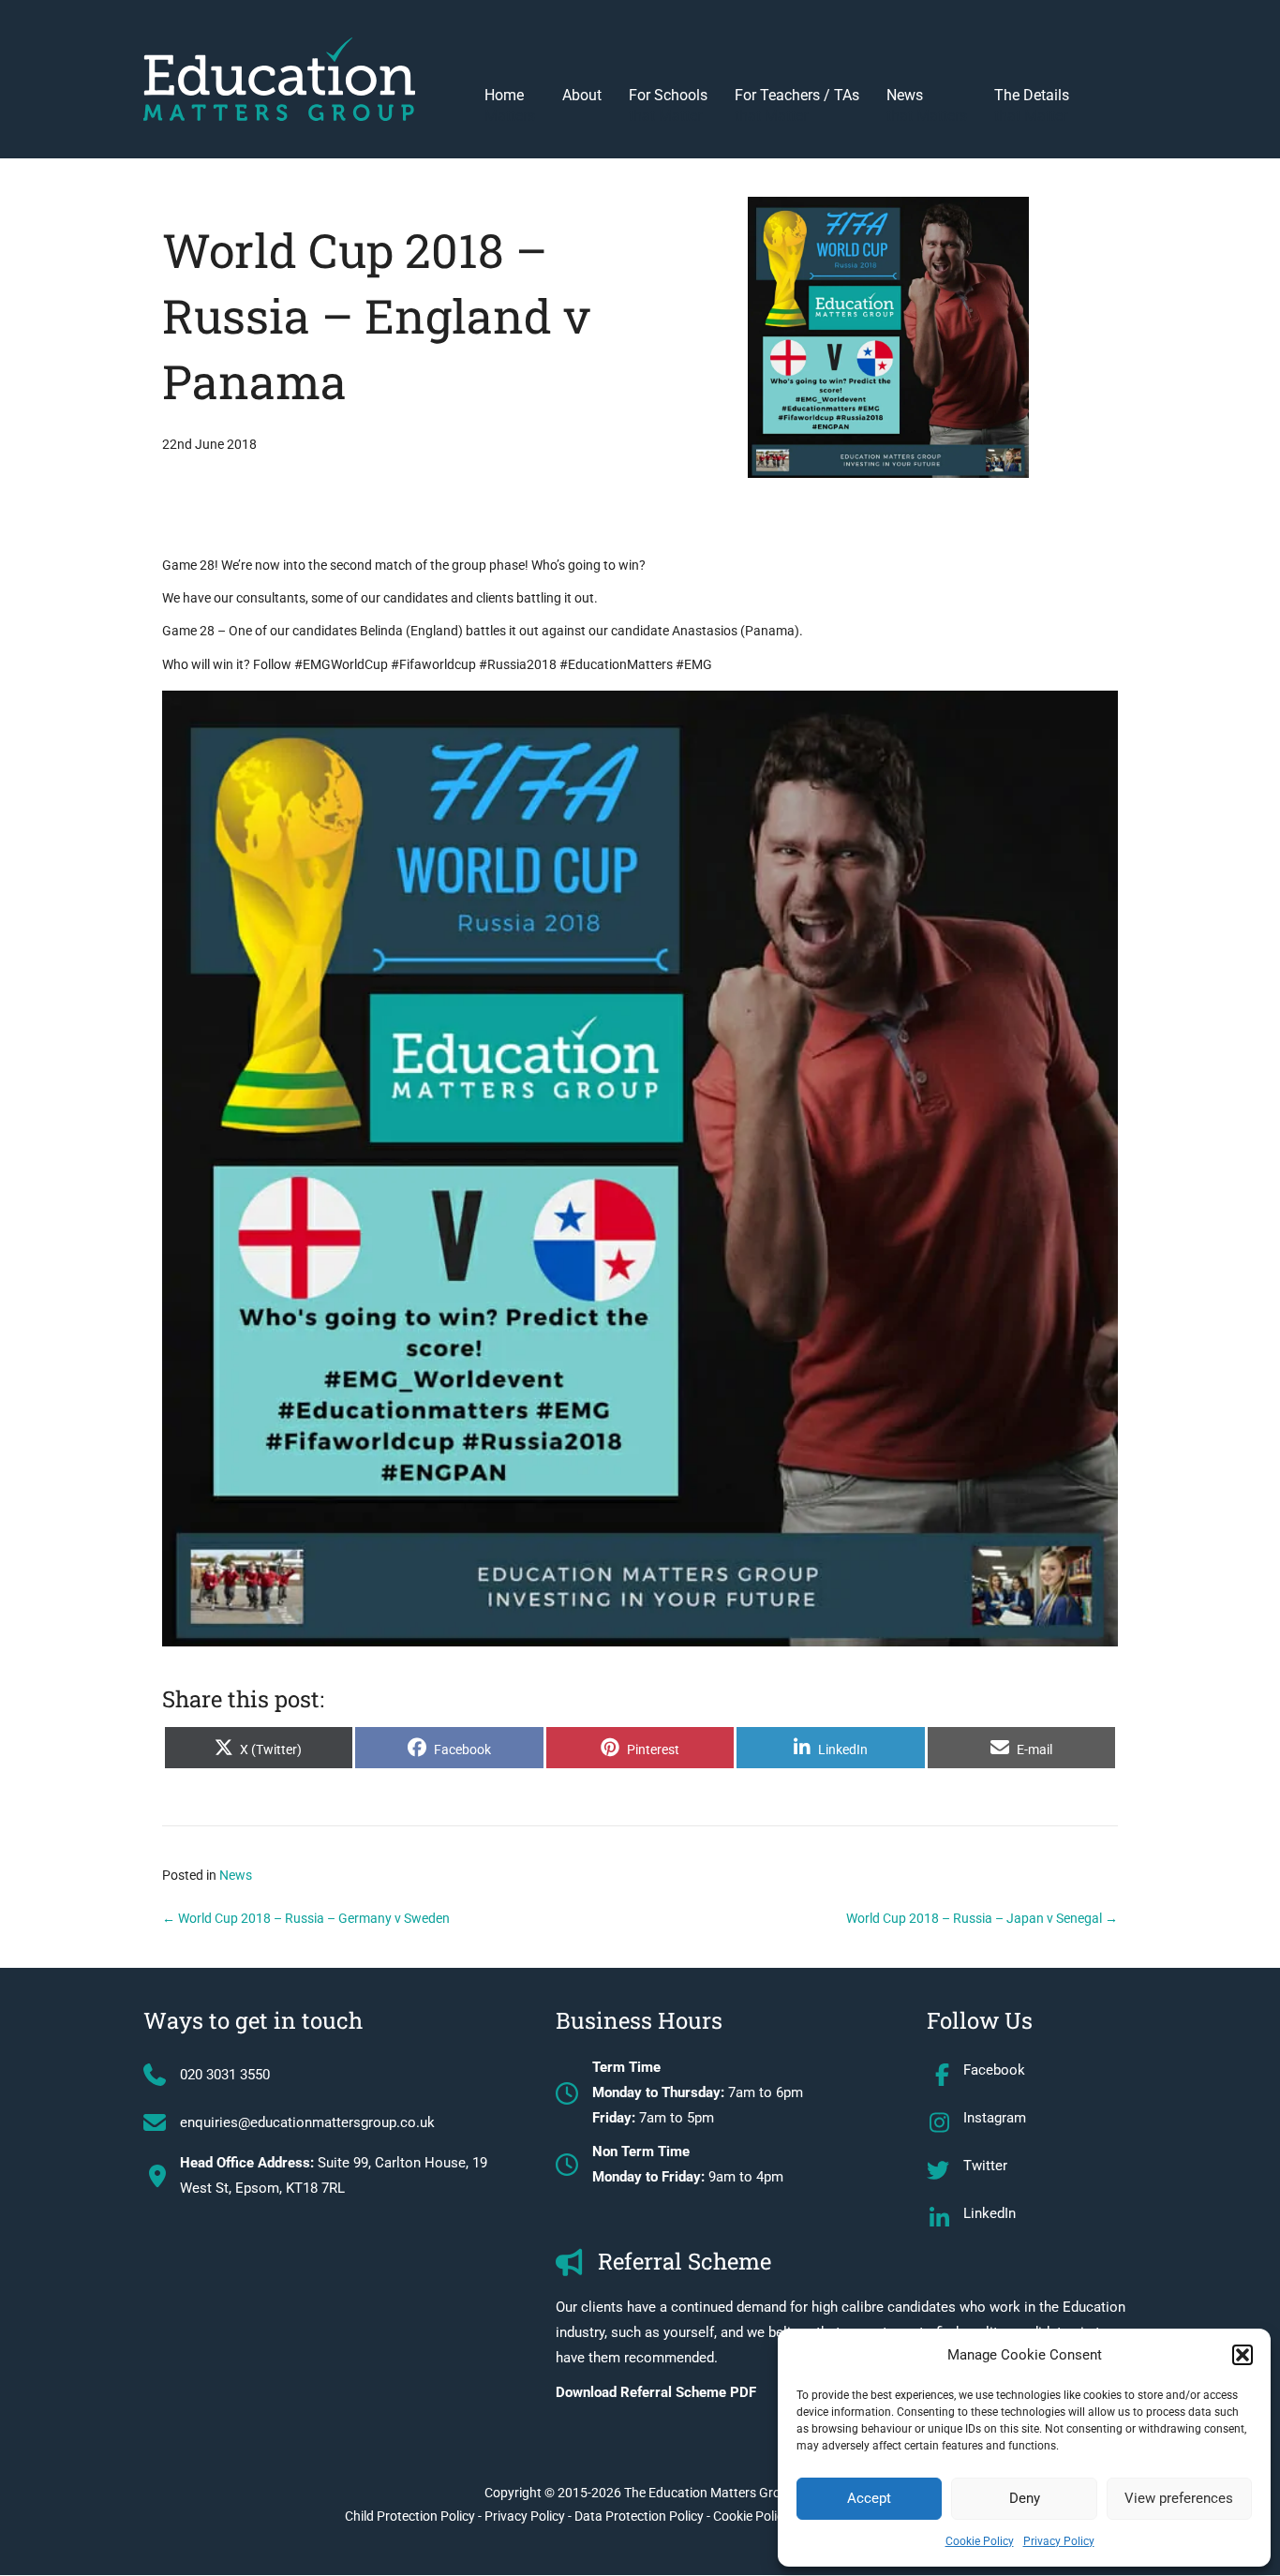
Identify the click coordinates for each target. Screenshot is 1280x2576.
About (582, 95)
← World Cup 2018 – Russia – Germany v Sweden (306, 1918)
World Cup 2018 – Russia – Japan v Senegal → (982, 1918)
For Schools (668, 105)
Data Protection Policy (639, 2517)
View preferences (1179, 2498)
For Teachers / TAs (797, 105)
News (927, 105)
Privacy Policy (1059, 2541)
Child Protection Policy (410, 2517)
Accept (869, 2498)
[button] (1243, 2355)
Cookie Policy (980, 2541)
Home (510, 105)
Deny (1025, 2498)
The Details (1032, 105)
